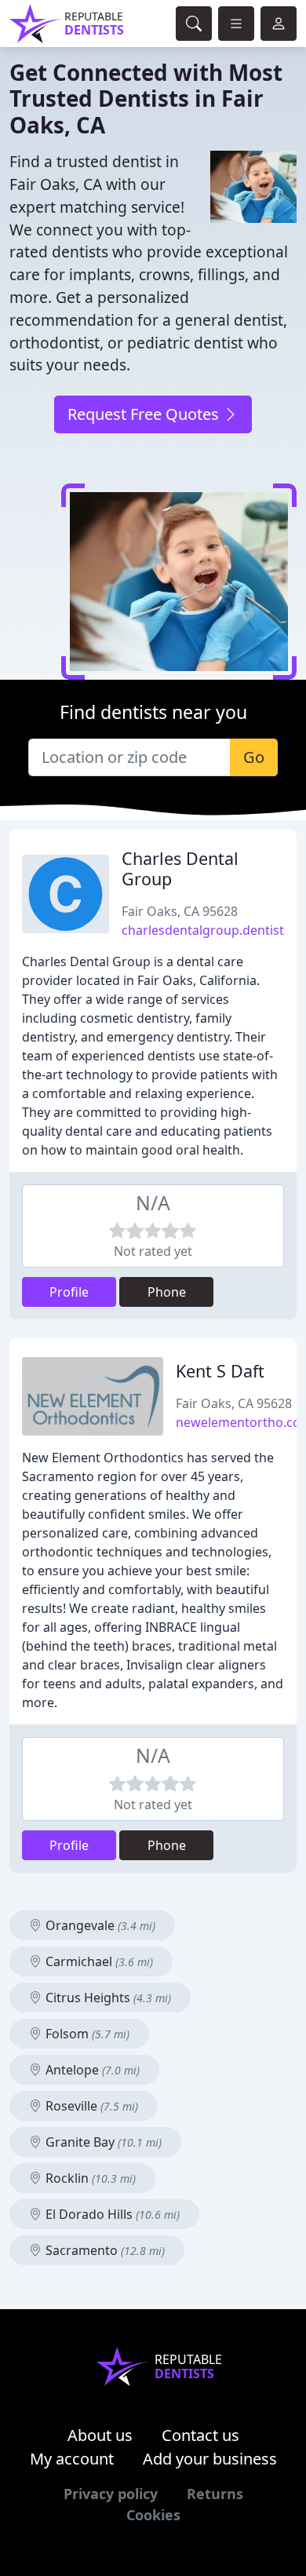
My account (72, 2459)
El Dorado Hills (111, 2214)
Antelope (91, 2070)
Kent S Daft (220, 1371)
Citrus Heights (107, 1998)
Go (254, 757)
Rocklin (89, 2178)
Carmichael (98, 1961)
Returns (215, 2494)
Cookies (153, 2515)
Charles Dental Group (180, 868)
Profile (69, 1292)
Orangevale (99, 1925)
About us (100, 2435)
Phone (167, 1292)
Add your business (210, 2459)
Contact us (200, 2435)
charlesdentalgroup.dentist (203, 930)
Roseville (90, 2106)
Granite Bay (102, 2142)
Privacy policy (111, 2494)
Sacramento (104, 2250)
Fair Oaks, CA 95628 (180, 911)
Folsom (86, 2034)
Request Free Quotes (145, 414)
